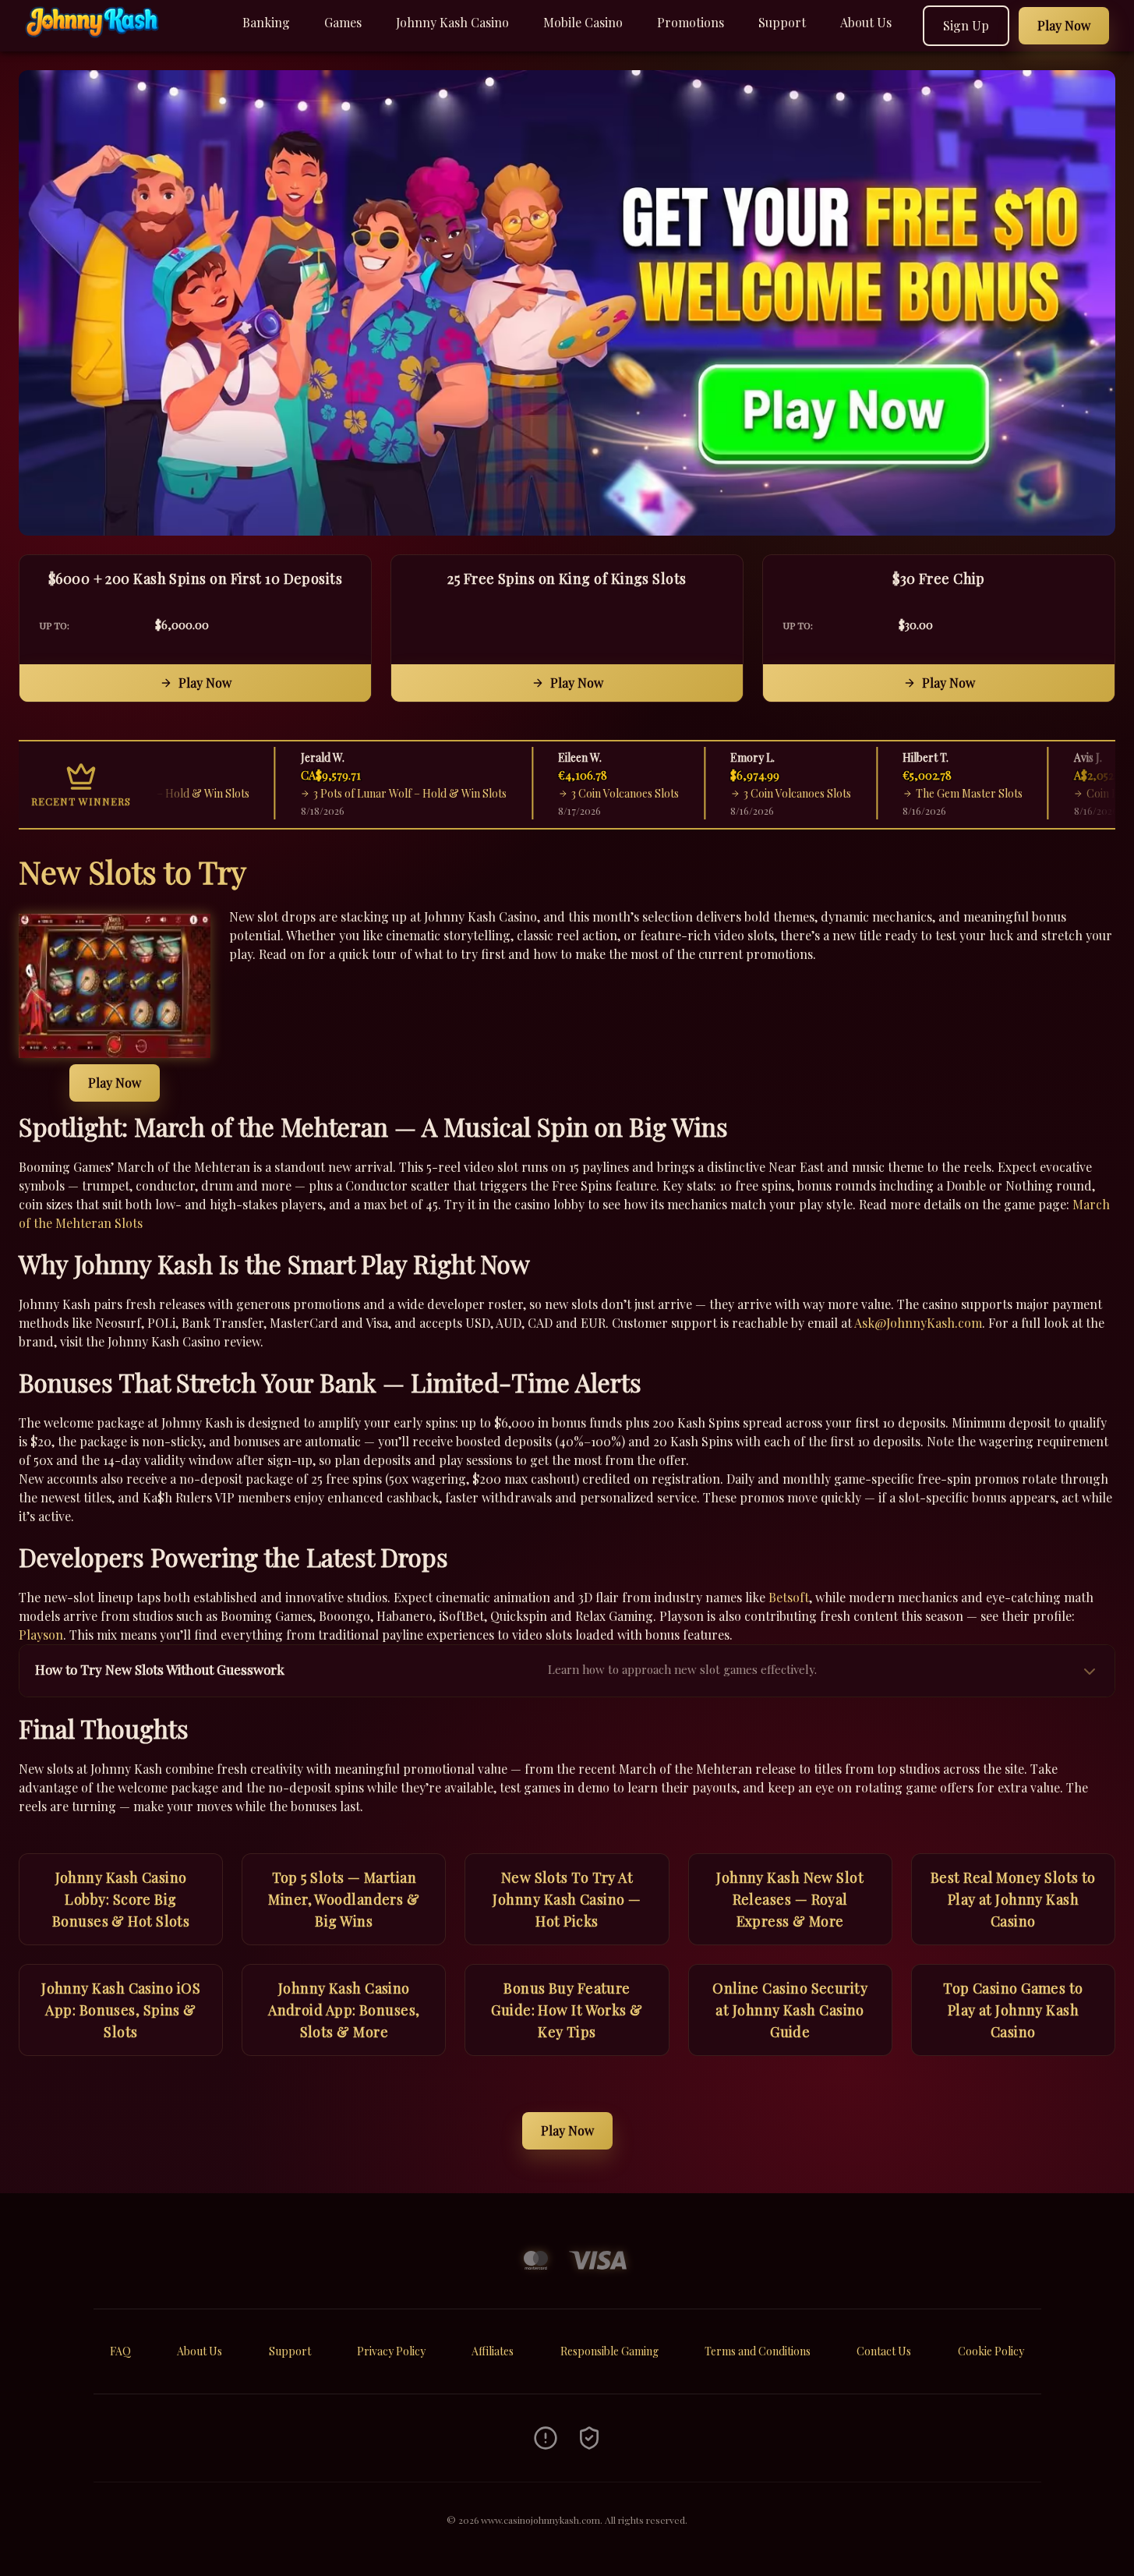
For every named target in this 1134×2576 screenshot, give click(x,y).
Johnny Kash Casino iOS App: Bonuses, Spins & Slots (121, 2010)
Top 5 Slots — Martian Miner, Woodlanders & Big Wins (344, 1899)
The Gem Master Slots (947, 793)
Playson (41, 1635)
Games (343, 22)
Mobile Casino (583, 22)
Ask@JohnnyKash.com (918, 1323)
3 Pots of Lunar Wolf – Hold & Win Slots (388, 793)
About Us (866, 22)
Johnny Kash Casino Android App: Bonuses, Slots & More (344, 2010)
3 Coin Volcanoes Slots (603, 793)
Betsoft (789, 1597)
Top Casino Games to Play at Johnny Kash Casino (1013, 2010)
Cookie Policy (991, 2351)
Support (782, 22)
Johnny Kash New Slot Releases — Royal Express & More (790, 1899)
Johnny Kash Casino (452, 22)
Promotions (691, 22)
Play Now (205, 683)
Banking (266, 22)
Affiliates (493, 2351)
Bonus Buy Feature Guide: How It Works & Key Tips (567, 2010)
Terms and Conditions (758, 2351)
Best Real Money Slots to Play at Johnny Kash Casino (1013, 1899)
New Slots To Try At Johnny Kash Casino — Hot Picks (567, 1899)
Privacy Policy (391, 2351)
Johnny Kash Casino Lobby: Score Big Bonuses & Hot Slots (121, 1899)
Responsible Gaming (609, 2351)
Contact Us (884, 2351)
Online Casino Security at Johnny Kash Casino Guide (790, 2010)
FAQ (120, 2351)
